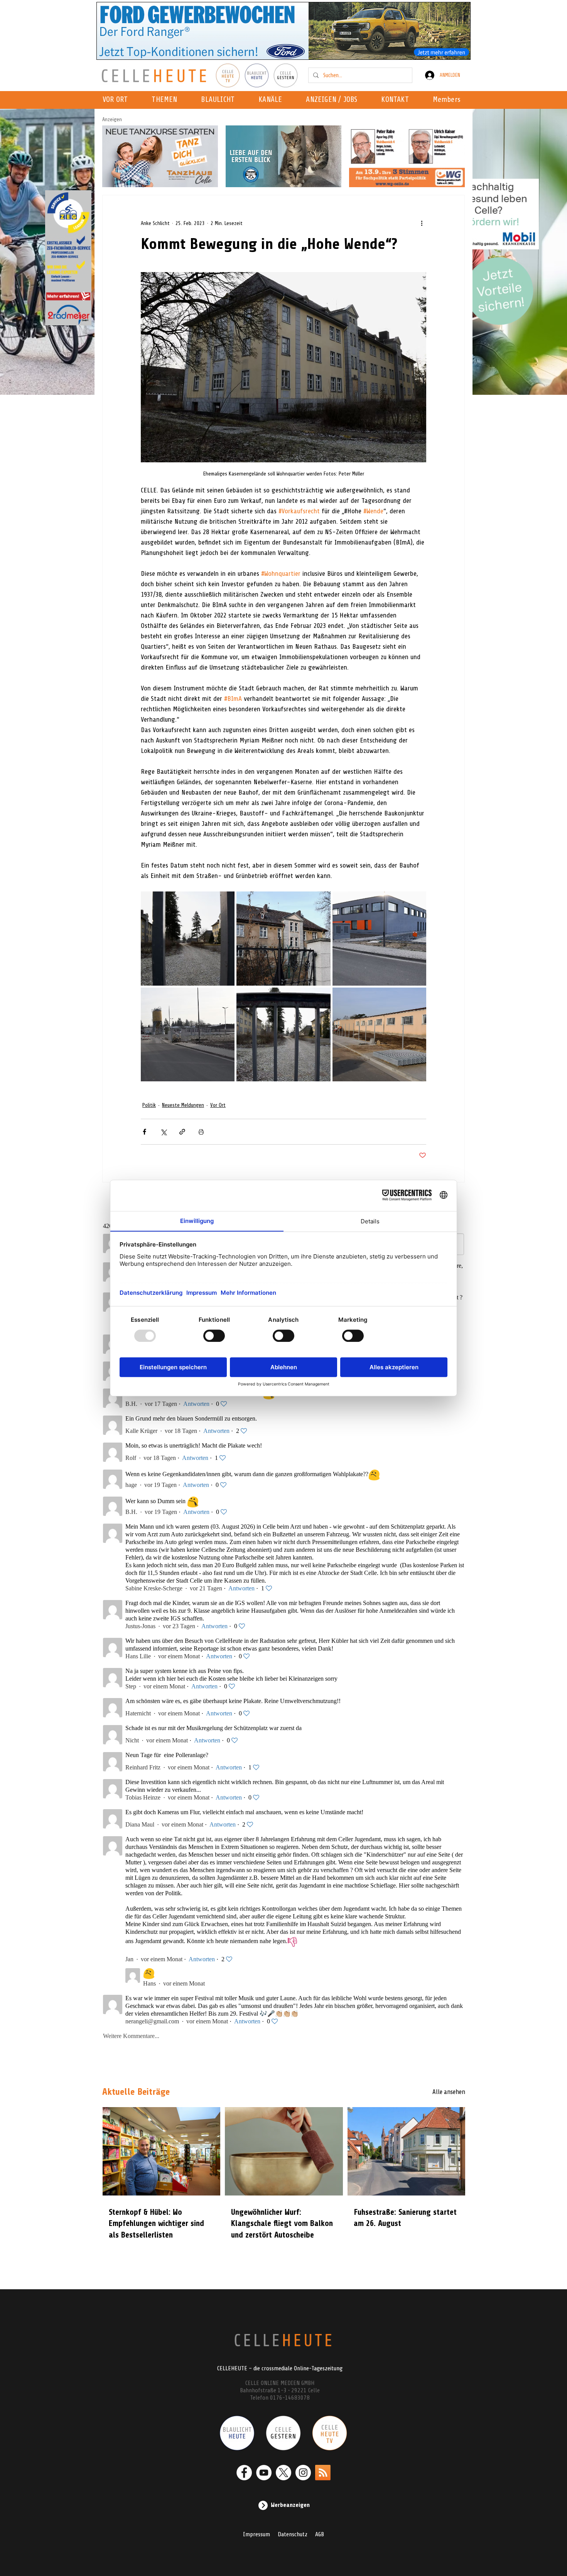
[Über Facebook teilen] (144, 1132)
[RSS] (323, 2473)
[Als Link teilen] (182, 1132)
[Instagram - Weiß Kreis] (303, 2473)
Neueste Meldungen (183, 1105)
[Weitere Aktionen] (422, 223)
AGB (320, 2534)
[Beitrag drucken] (201, 1132)
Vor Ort (218, 1105)
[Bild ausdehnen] (188, 938)
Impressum (256, 2534)
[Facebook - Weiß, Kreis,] (244, 2473)
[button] (273, 100)
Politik (149, 1105)
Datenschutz (293, 2534)
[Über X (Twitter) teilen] (163, 1132)
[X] (283, 2473)
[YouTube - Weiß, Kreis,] (264, 2473)
